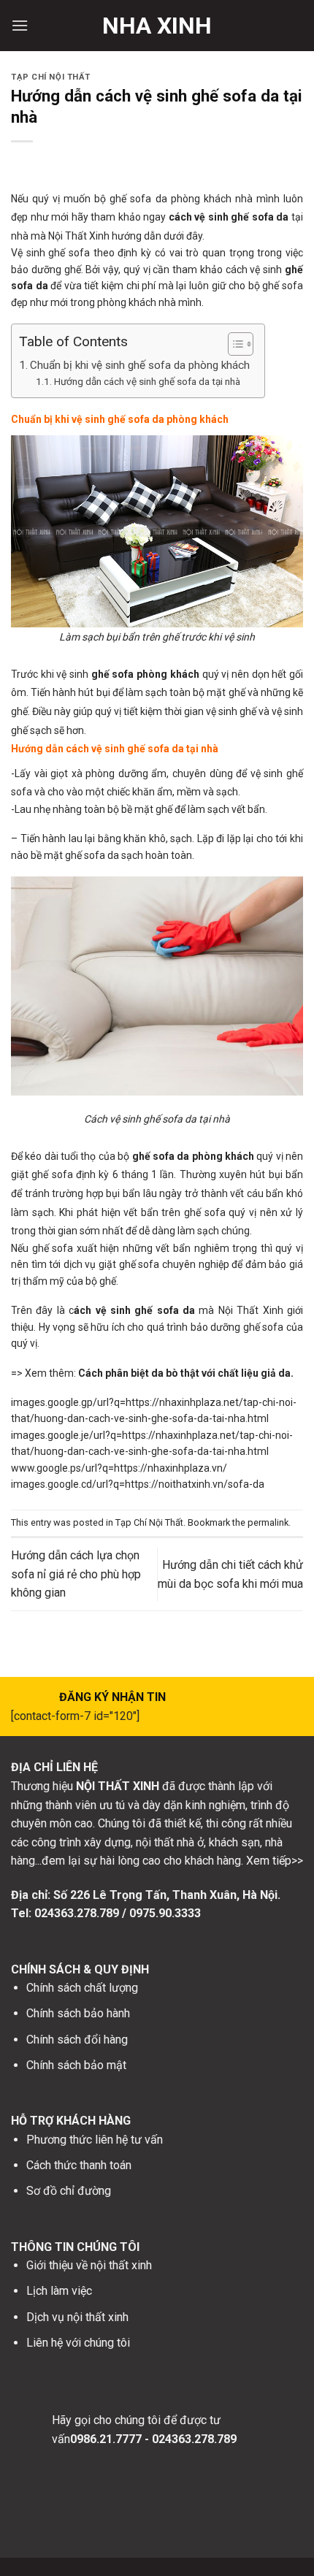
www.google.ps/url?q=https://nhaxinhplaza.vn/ (119, 1468)
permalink (268, 1522)
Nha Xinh (157, 26)
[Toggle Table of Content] (233, 344)
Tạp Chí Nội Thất (51, 77)
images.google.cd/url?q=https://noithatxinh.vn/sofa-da (138, 1484)
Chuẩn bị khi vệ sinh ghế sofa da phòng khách (140, 365)
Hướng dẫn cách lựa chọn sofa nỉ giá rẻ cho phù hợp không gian (76, 1574)
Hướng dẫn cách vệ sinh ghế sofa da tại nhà (147, 381)
